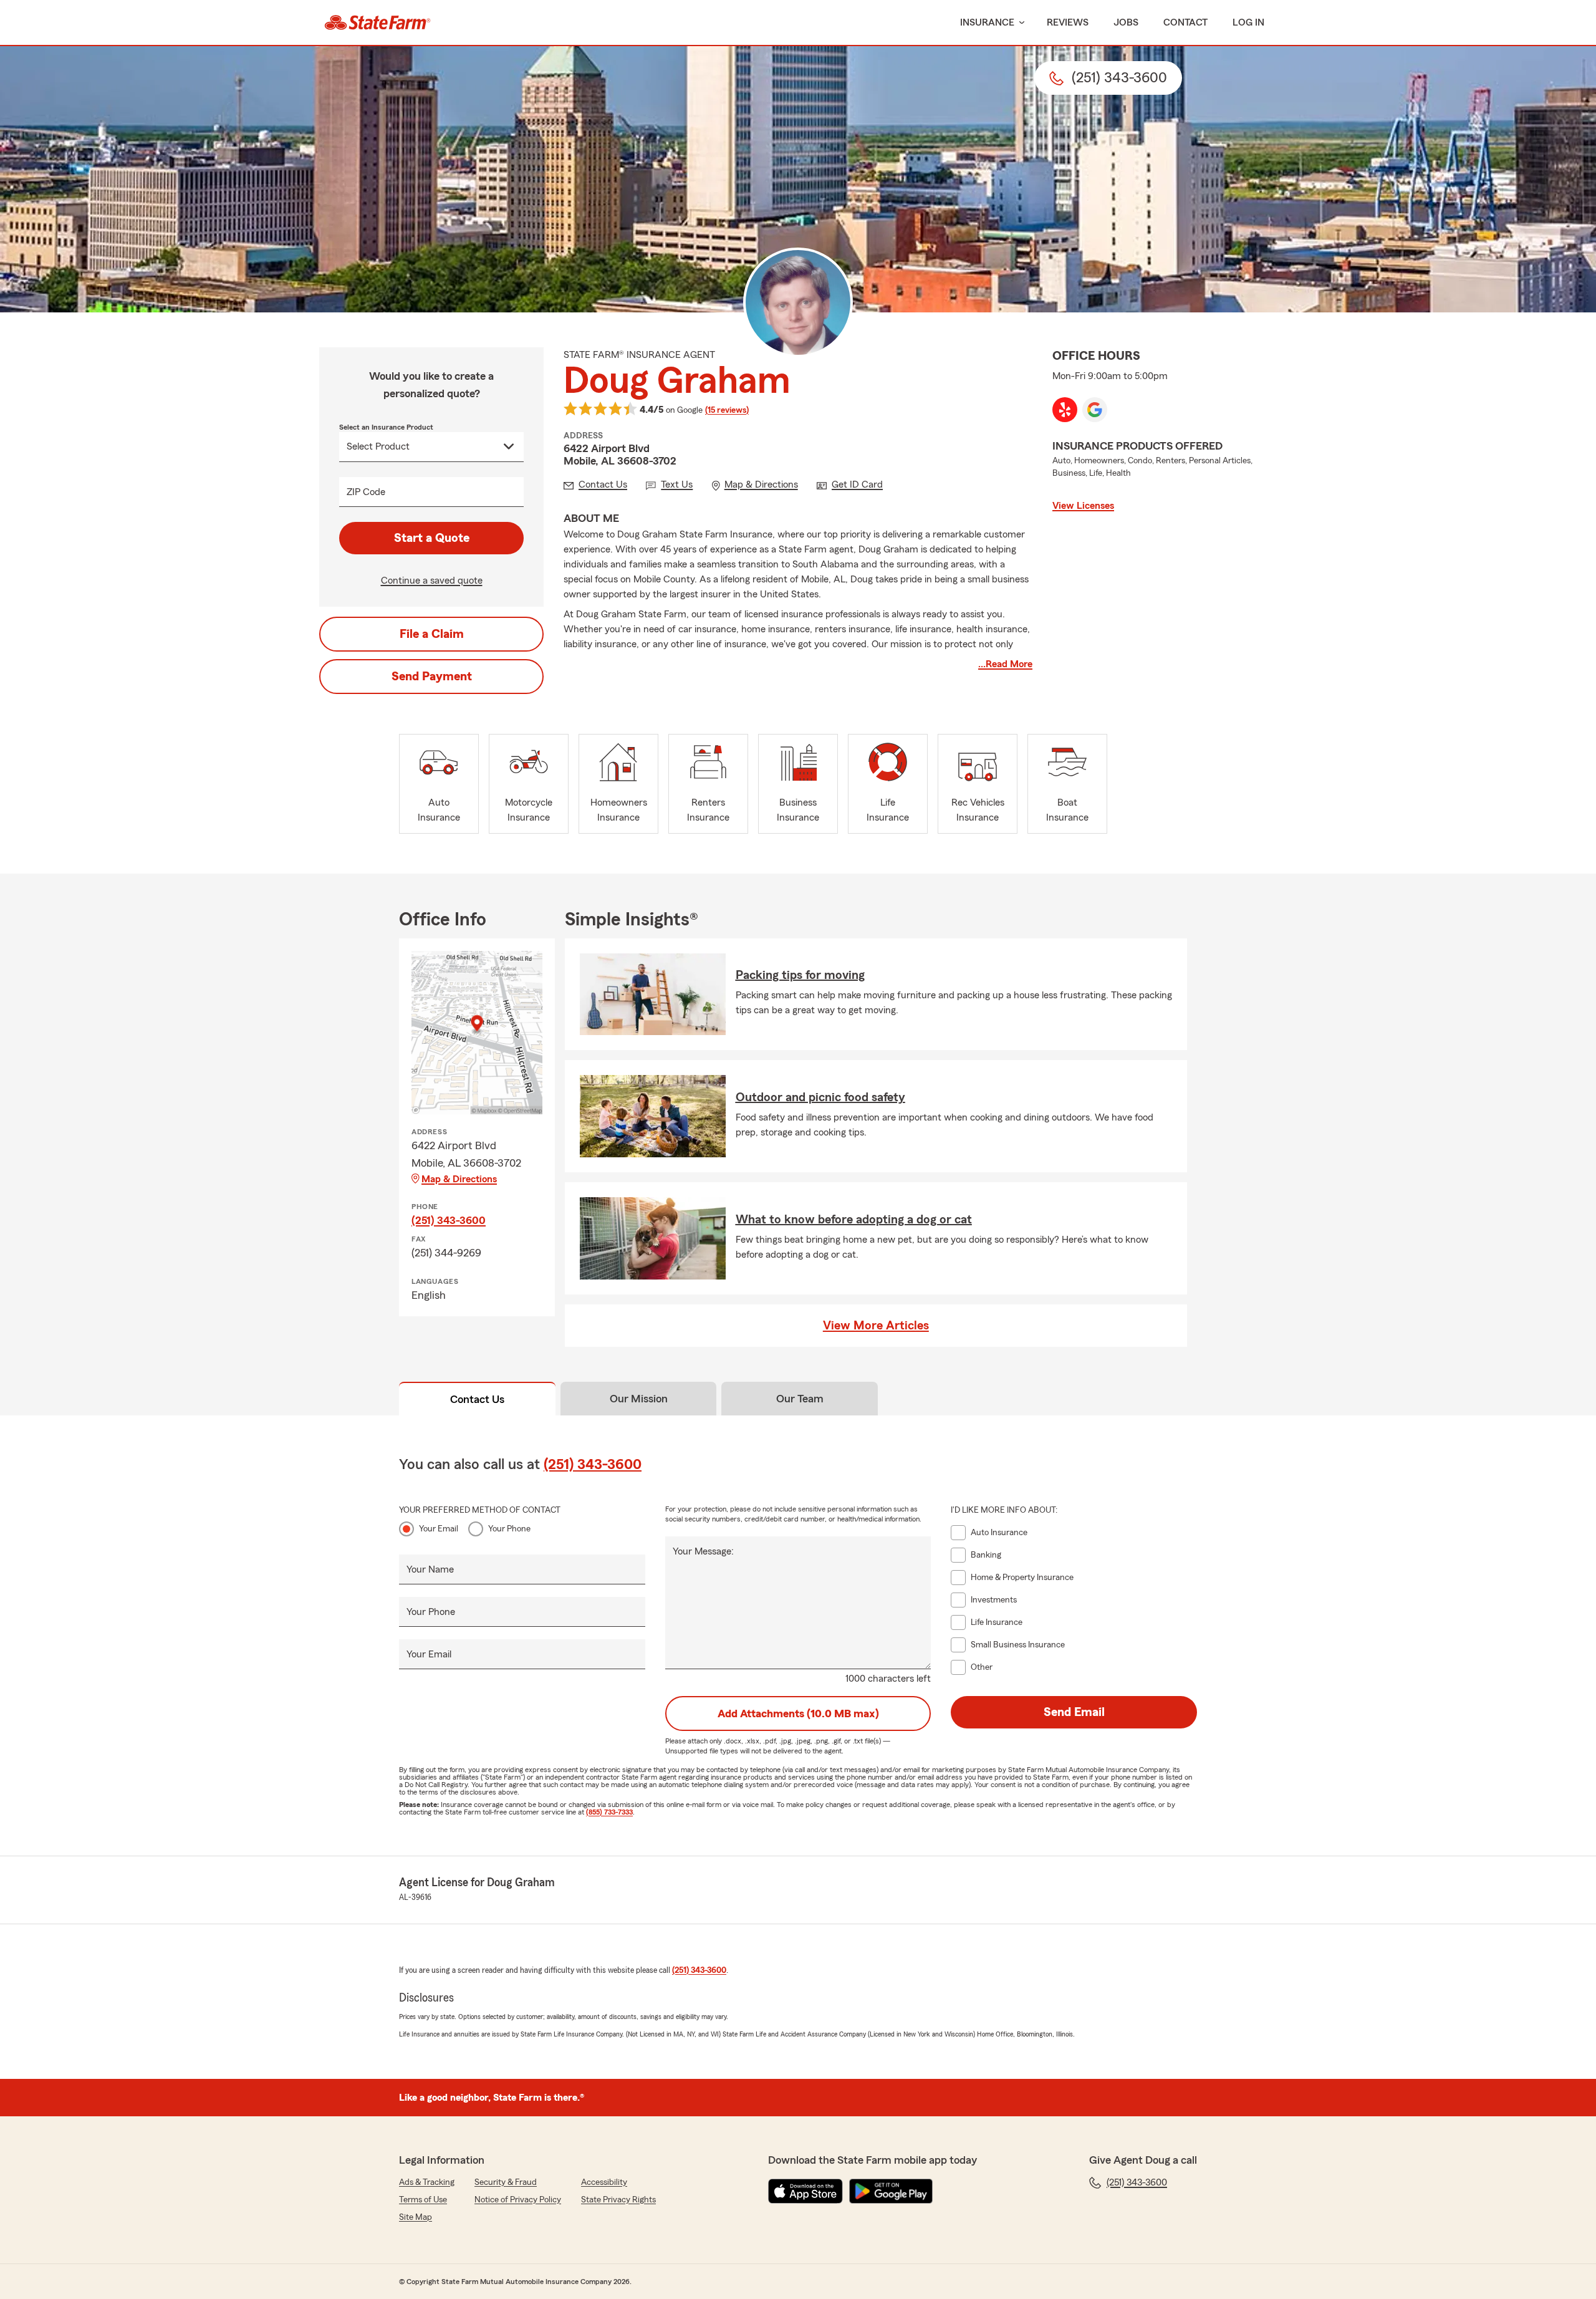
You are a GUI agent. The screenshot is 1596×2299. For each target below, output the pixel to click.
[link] (377, 22)
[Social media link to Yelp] (1065, 410)
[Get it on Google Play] (891, 2191)
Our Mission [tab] (639, 1399)
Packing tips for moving (800, 975)
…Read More (1005, 664)
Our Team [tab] (800, 1399)
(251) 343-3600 (449, 1220)
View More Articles (876, 1326)
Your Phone (509, 1529)
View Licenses (1083, 506)
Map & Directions (459, 1179)
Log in (1248, 22)
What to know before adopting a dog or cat (854, 1220)
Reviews (1068, 22)
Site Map (416, 2217)
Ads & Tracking (427, 2182)
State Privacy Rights (618, 2200)
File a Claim (432, 634)
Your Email (439, 1529)
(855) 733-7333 (609, 1812)
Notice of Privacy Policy (518, 2200)
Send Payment (432, 677)
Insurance (987, 22)
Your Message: (703, 1551)
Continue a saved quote (432, 581)
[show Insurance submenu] (1019, 23)
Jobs (1126, 22)
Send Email (1074, 1712)
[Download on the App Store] (805, 2191)
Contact (1185, 22)
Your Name (430, 1569)
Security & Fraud (506, 2182)
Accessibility (604, 2182)
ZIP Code (366, 492)
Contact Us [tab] (477, 1399)
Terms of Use (423, 2200)
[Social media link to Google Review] (1095, 410)
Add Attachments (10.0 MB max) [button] (798, 1713)
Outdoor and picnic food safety (820, 1097)
